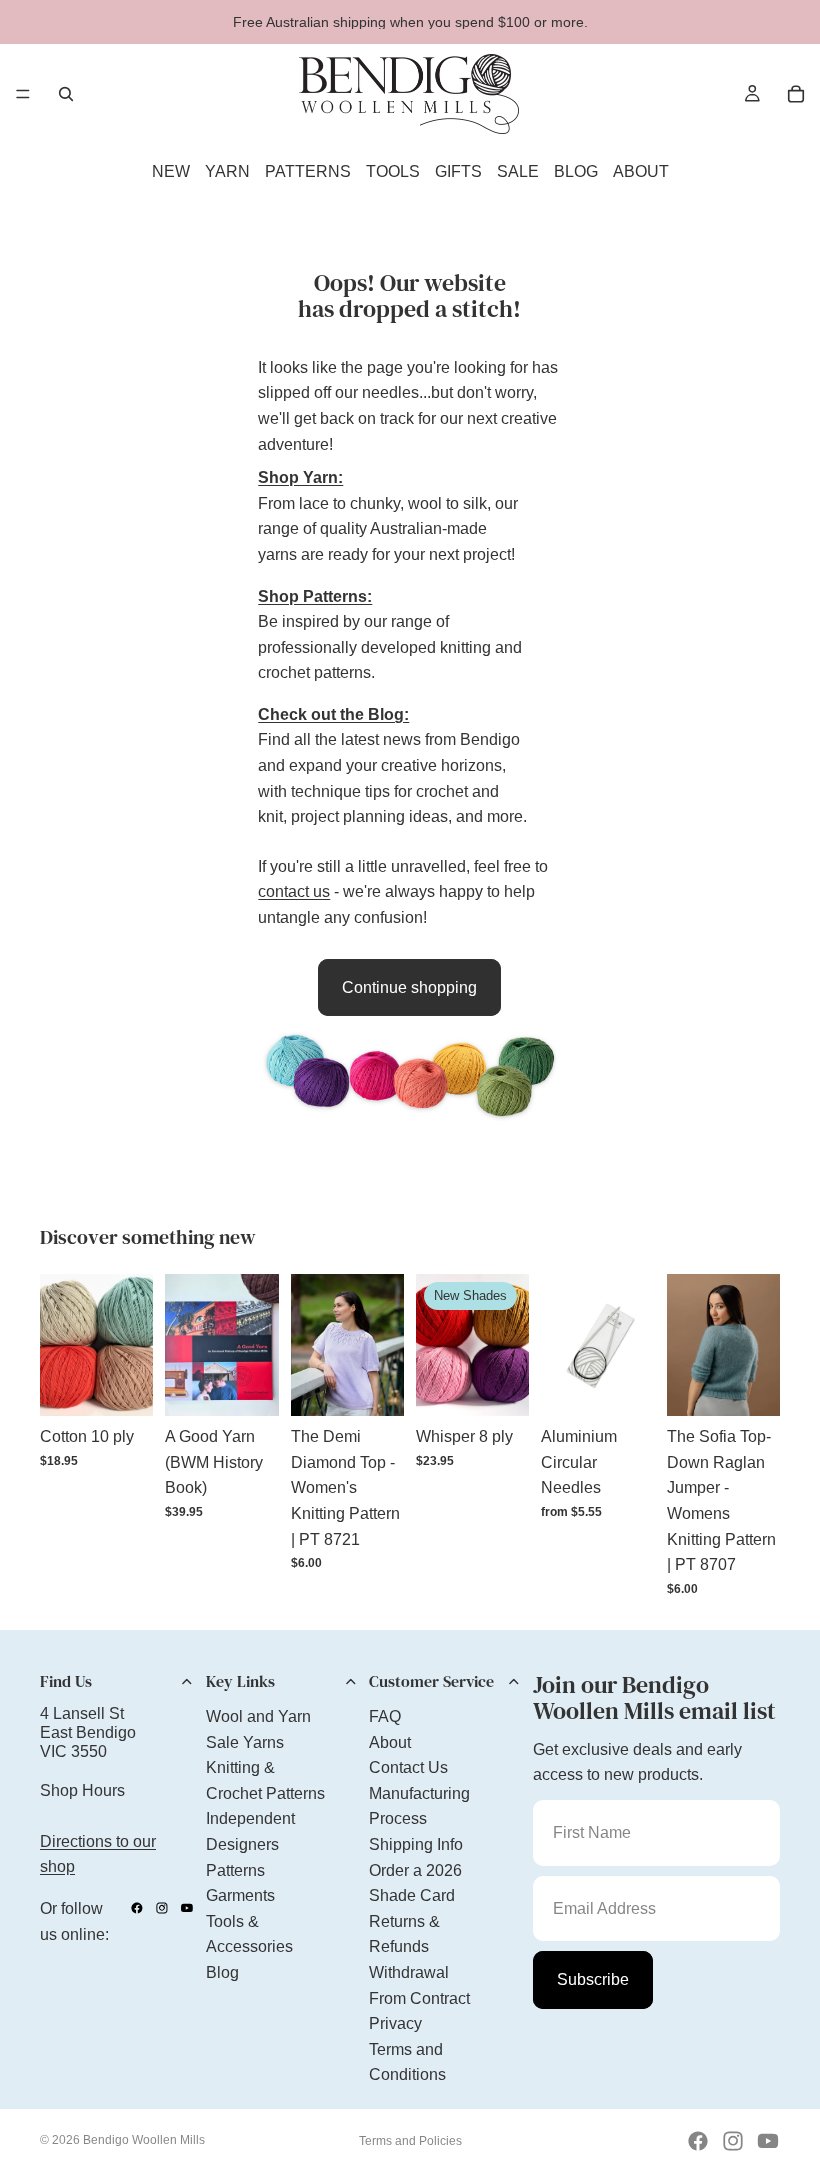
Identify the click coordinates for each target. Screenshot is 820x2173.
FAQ (385, 1716)
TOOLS (393, 171)
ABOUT (641, 171)
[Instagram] (162, 1908)
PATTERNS (308, 171)
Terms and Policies (410, 2141)
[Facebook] (137, 1908)
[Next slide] (131, 1345)
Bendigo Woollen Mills (144, 2140)
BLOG (576, 171)
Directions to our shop (98, 1854)
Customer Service (431, 1681)
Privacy (395, 2023)
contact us (294, 891)
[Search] (66, 94)
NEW (171, 171)
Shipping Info (416, 1844)
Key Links (240, 1681)
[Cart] (796, 94)
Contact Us (408, 1767)
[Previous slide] (62, 1345)
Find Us (66, 1681)
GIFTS (458, 171)
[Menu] (23, 94)
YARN (227, 171)
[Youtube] (187, 1908)
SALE (518, 171)
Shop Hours (82, 1790)
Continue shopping (409, 987)
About (390, 1742)
